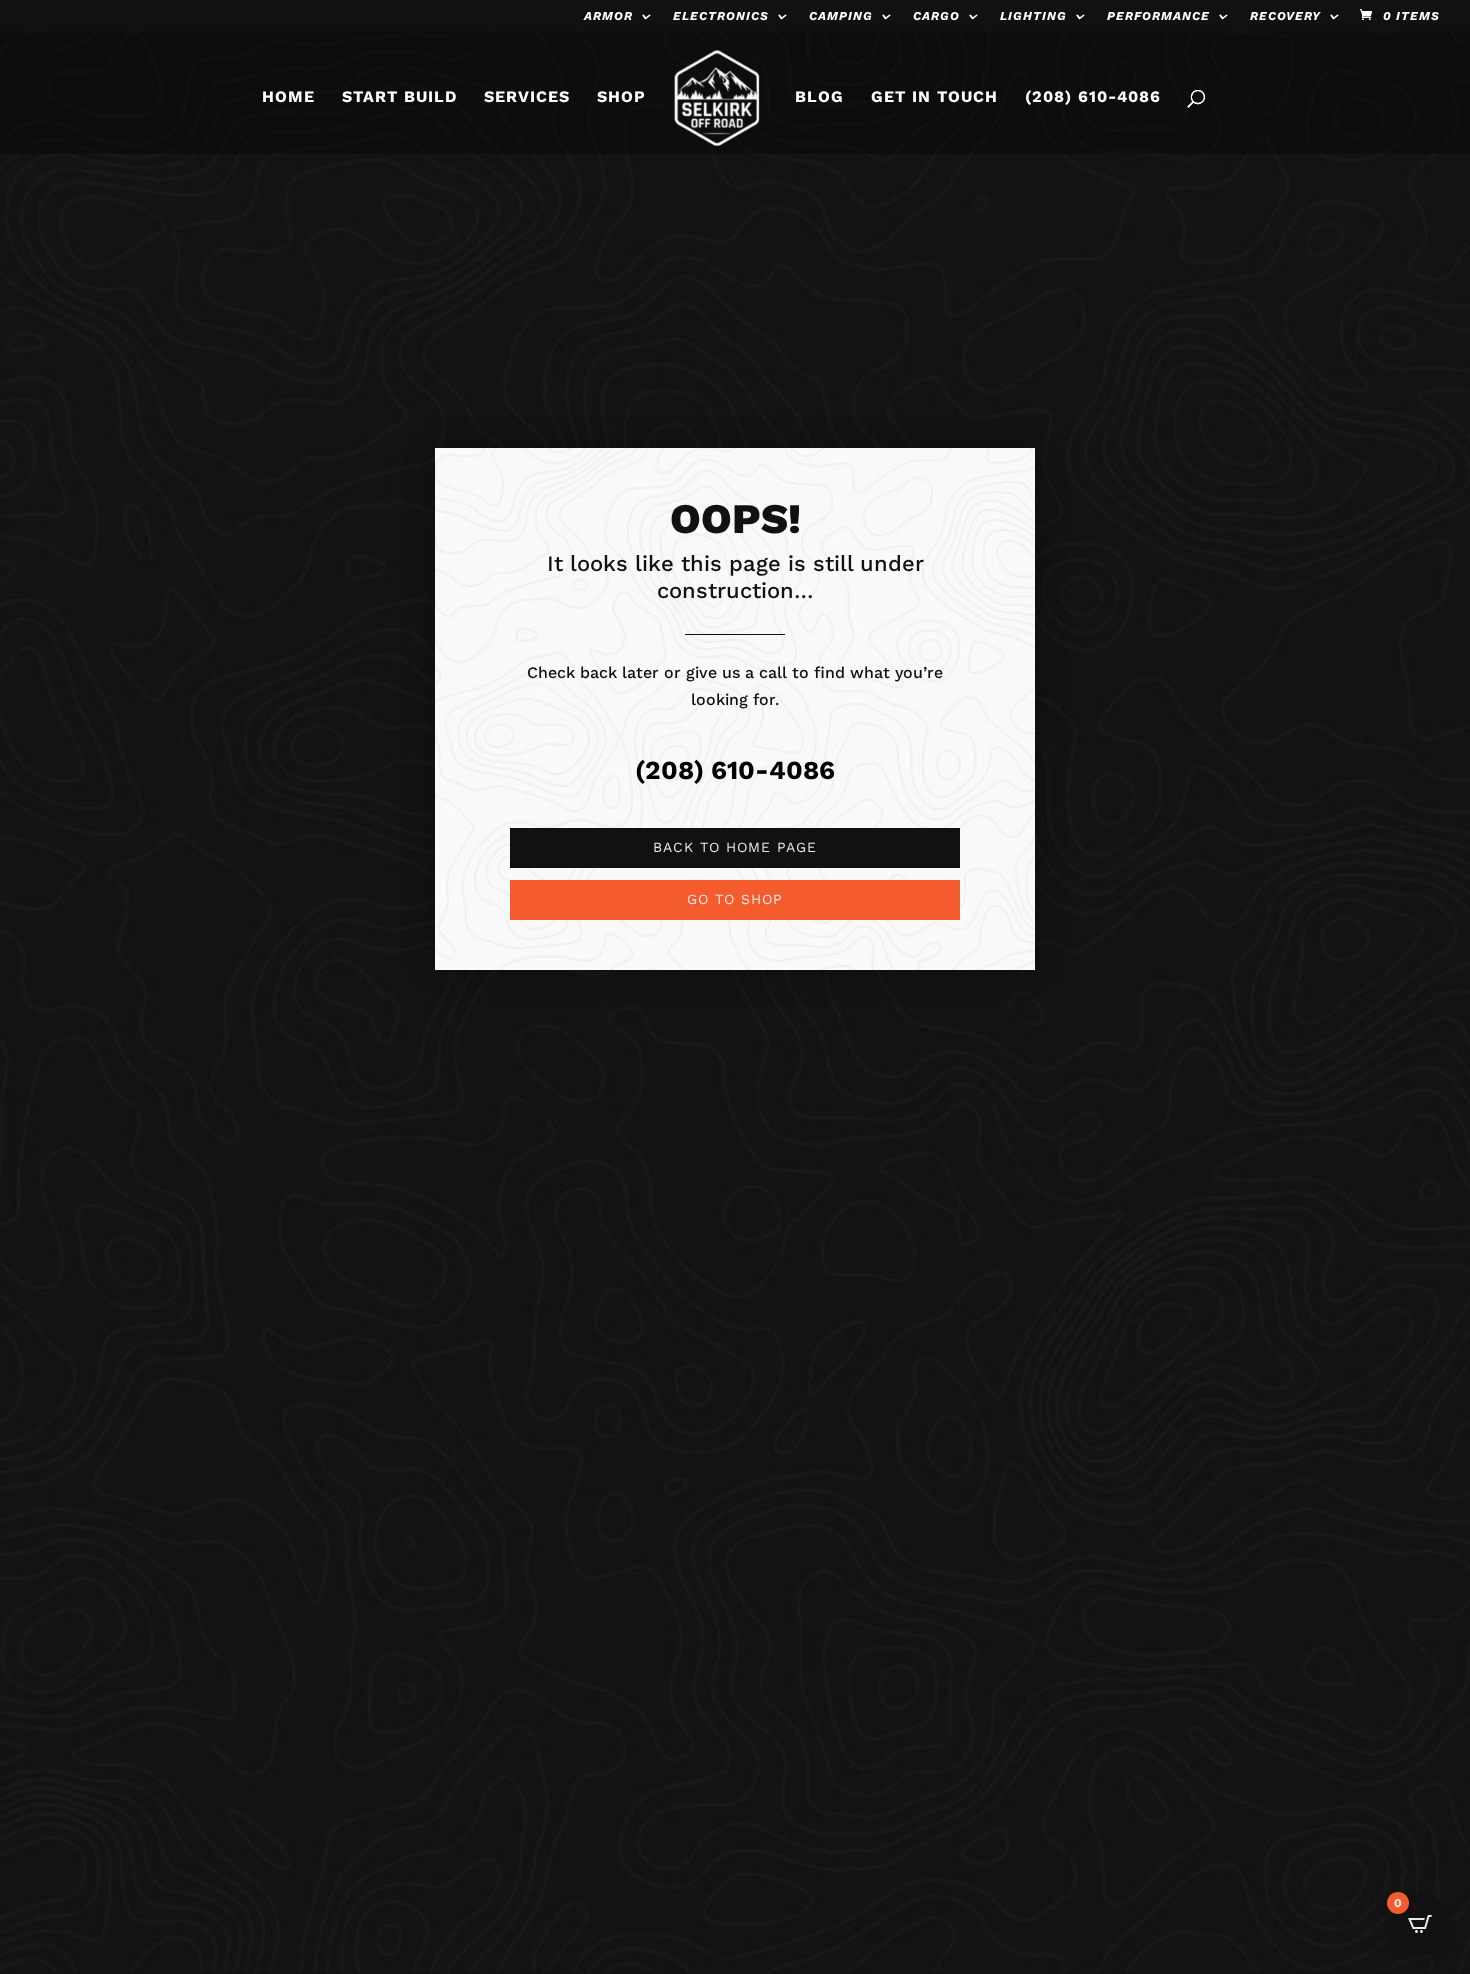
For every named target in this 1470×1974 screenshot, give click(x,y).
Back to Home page (735, 847)
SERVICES (527, 98)
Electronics (721, 16)
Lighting (1033, 16)
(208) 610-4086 (1093, 98)
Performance (1158, 16)
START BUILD (399, 98)
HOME (288, 98)
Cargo (936, 16)
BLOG (819, 98)
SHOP (621, 98)
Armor (608, 16)
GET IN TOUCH (934, 98)
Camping (841, 16)
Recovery (1285, 16)
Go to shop (735, 899)
